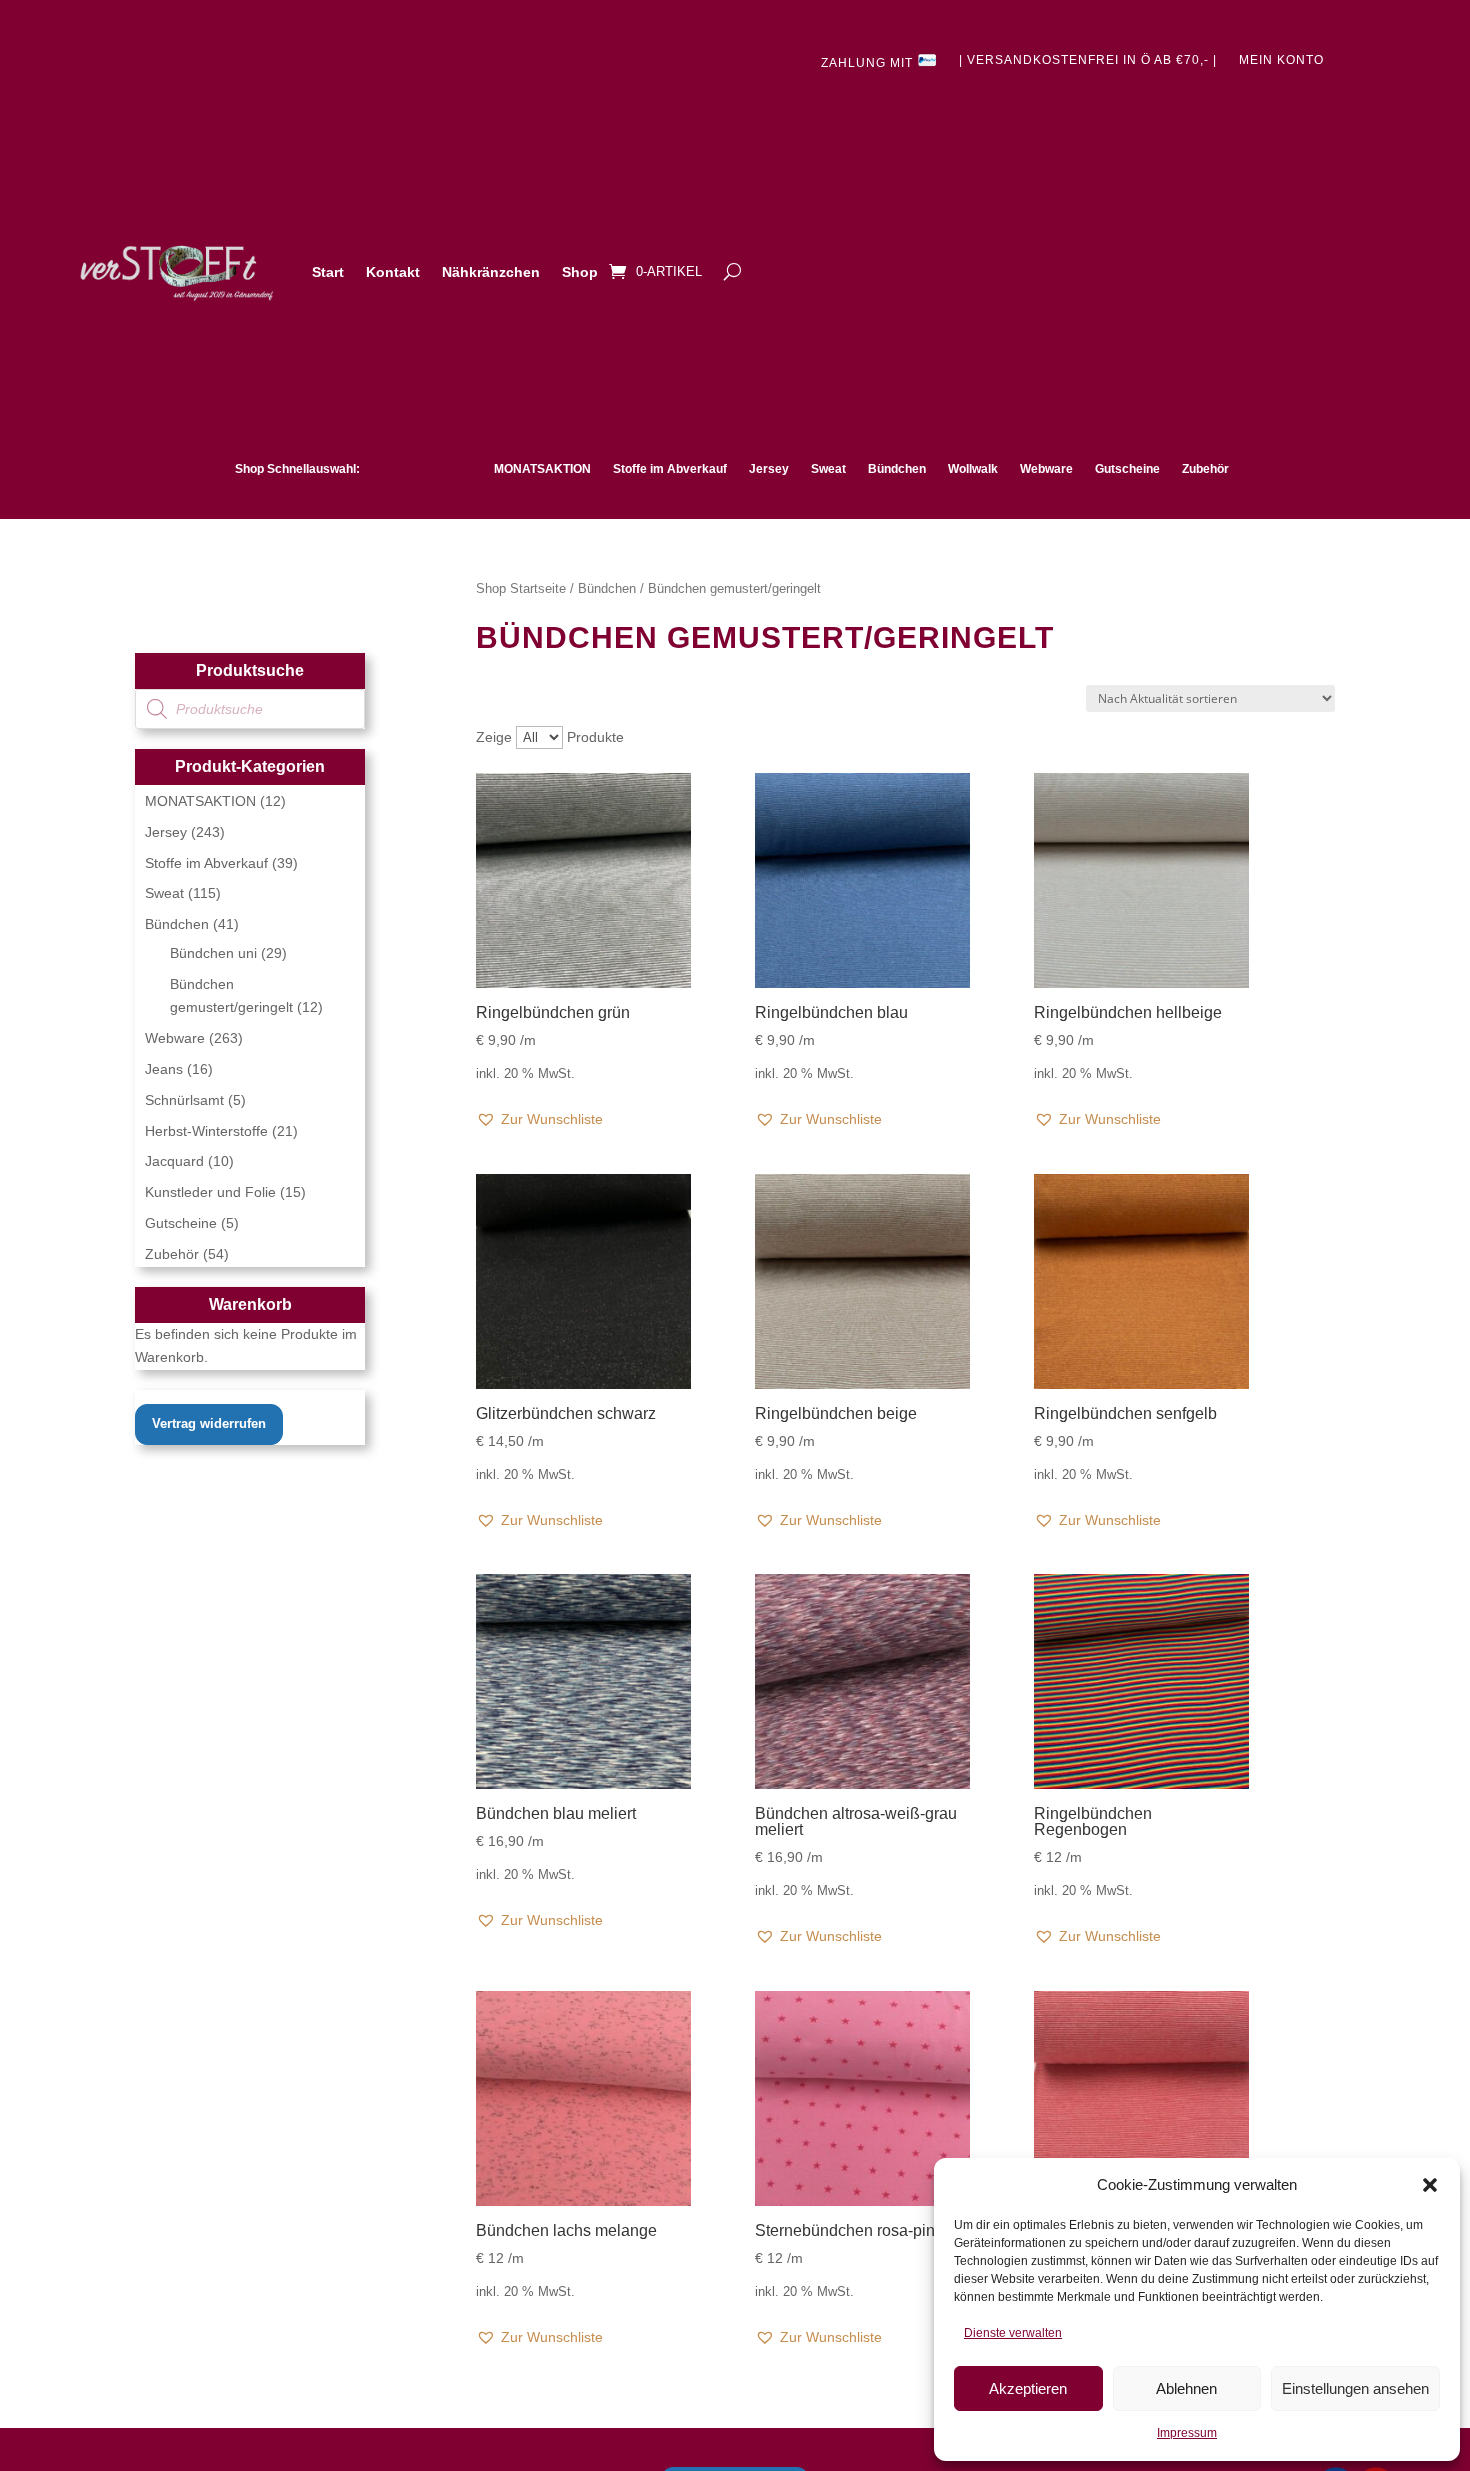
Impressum (1187, 2433)
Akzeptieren (1028, 2388)
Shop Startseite (521, 588)
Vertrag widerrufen (209, 1423)
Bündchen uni (213, 953)
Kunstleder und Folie (210, 1192)
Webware (1046, 469)
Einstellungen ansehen (1355, 2388)
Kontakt (393, 272)
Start (328, 272)
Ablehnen (1186, 2388)
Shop (580, 272)
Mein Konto (1281, 60)
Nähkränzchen (491, 272)
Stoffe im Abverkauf (670, 469)
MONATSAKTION (542, 469)
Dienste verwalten (1013, 2333)
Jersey (769, 469)
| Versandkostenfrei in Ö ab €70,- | (1088, 60)
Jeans (164, 1069)
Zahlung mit (869, 63)
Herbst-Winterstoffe (206, 1131)
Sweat (828, 469)
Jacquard (174, 1161)
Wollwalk (973, 469)
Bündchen (897, 469)
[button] (1430, 2185)
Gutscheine (1127, 469)
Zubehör (1205, 469)
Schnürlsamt (184, 1100)
